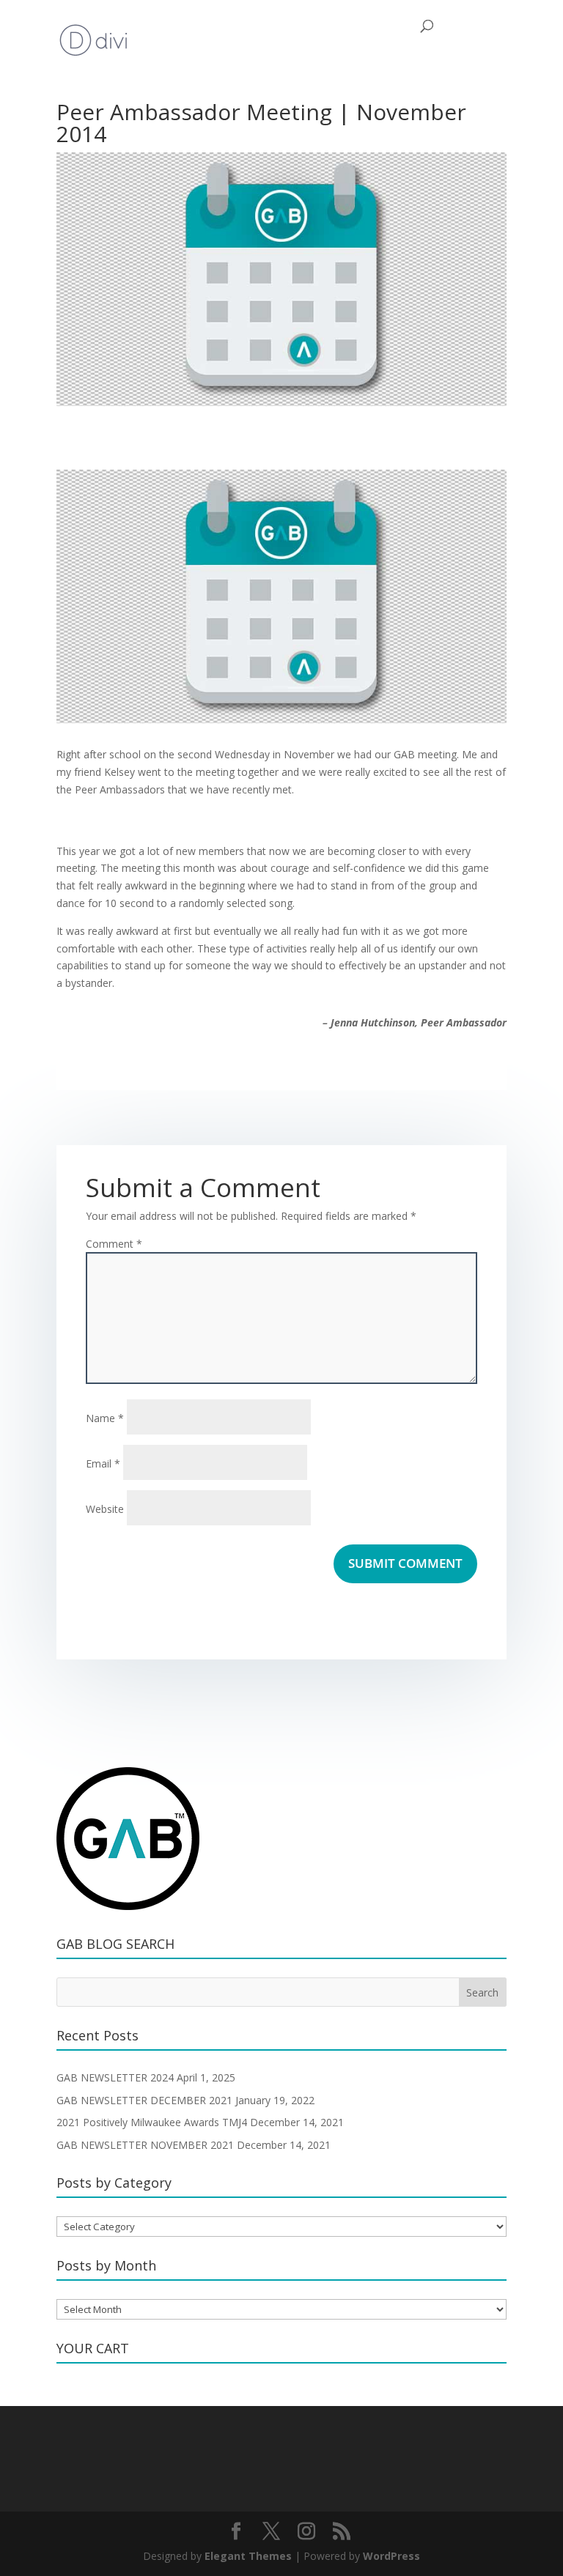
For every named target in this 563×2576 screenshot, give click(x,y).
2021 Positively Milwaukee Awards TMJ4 (152, 2122)
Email (103, 1463)
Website (105, 1509)
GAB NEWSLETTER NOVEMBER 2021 (145, 2145)
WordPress (391, 2556)
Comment (114, 1244)
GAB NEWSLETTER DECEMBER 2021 (144, 2100)
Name (105, 1418)
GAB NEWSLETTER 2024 (115, 2077)
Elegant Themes (248, 2556)
